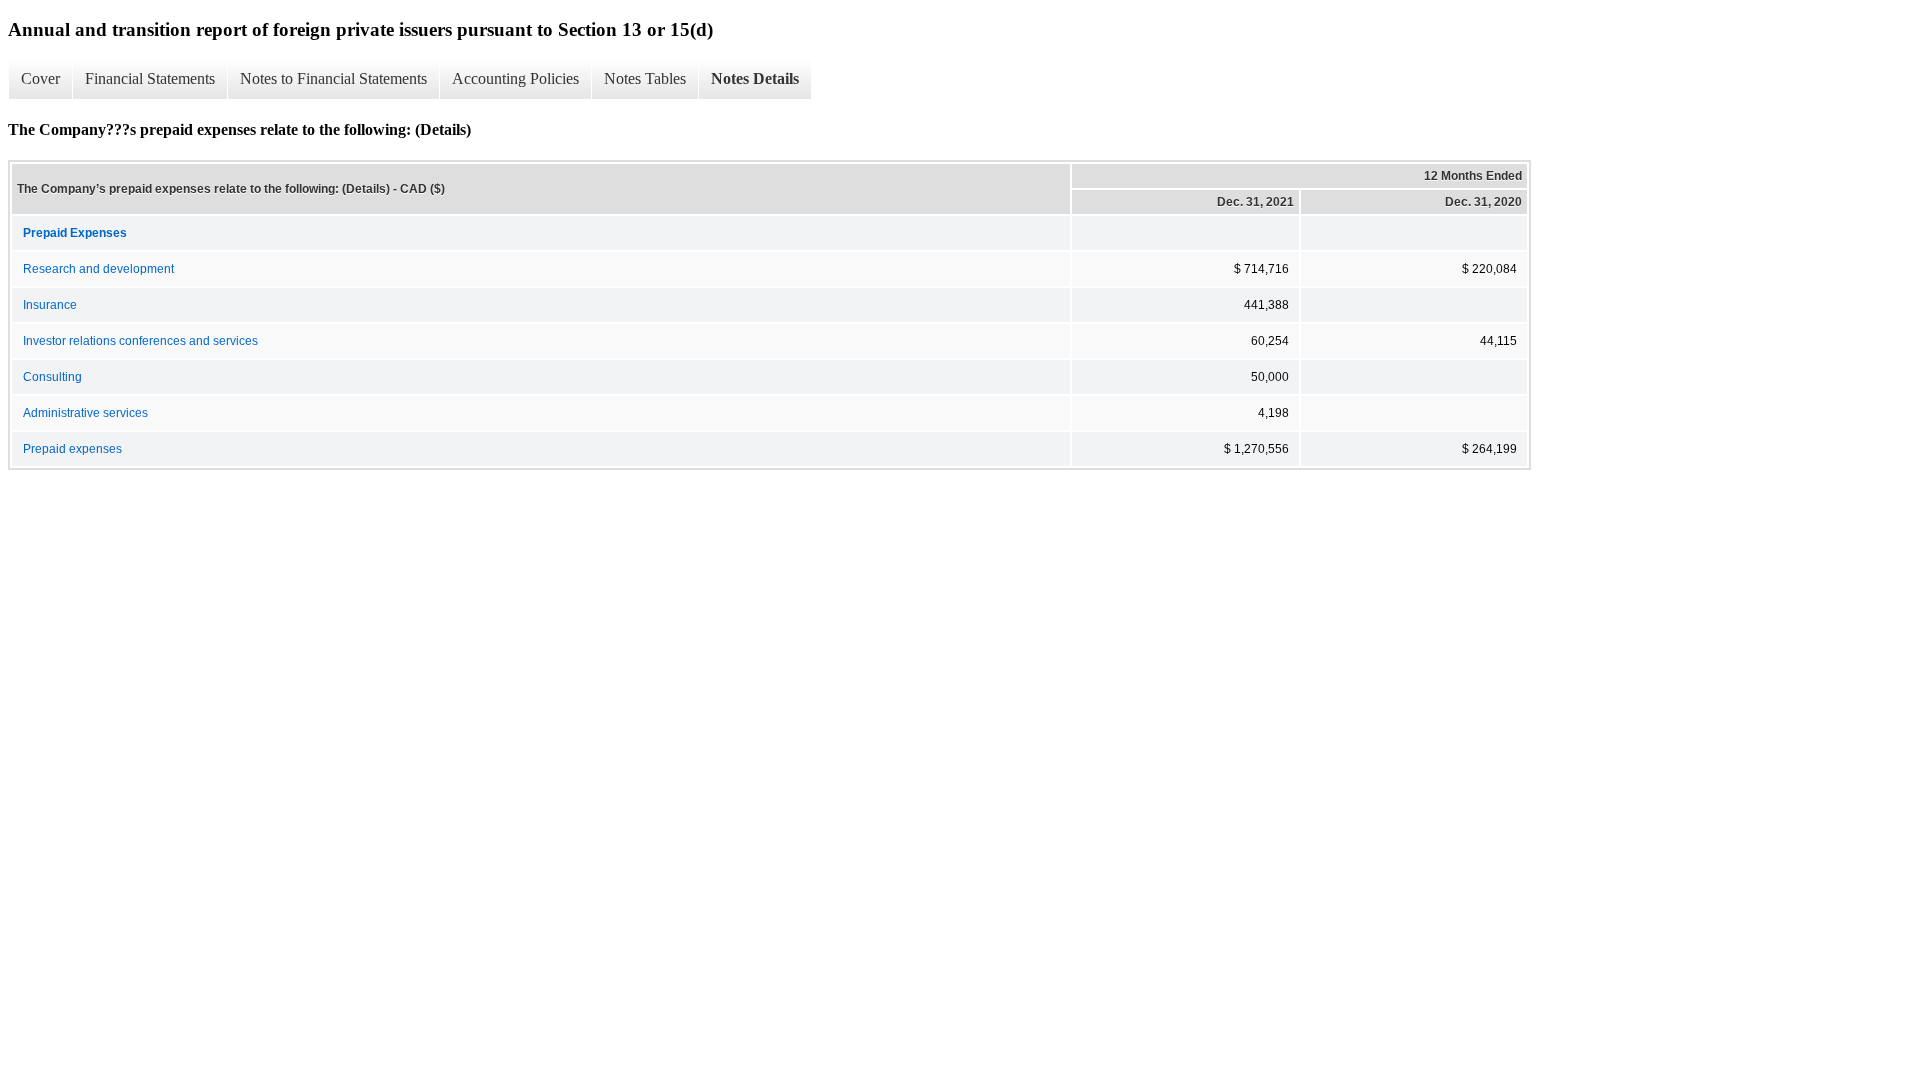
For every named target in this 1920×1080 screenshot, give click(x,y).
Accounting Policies (515, 78)
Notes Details (755, 78)
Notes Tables (645, 78)
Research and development (98, 269)
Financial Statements (150, 78)
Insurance (50, 305)
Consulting (52, 377)
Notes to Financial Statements (333, 78)
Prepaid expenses (72, 449)
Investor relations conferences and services (140, 341)
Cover (40, 78)
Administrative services (85, 413)
